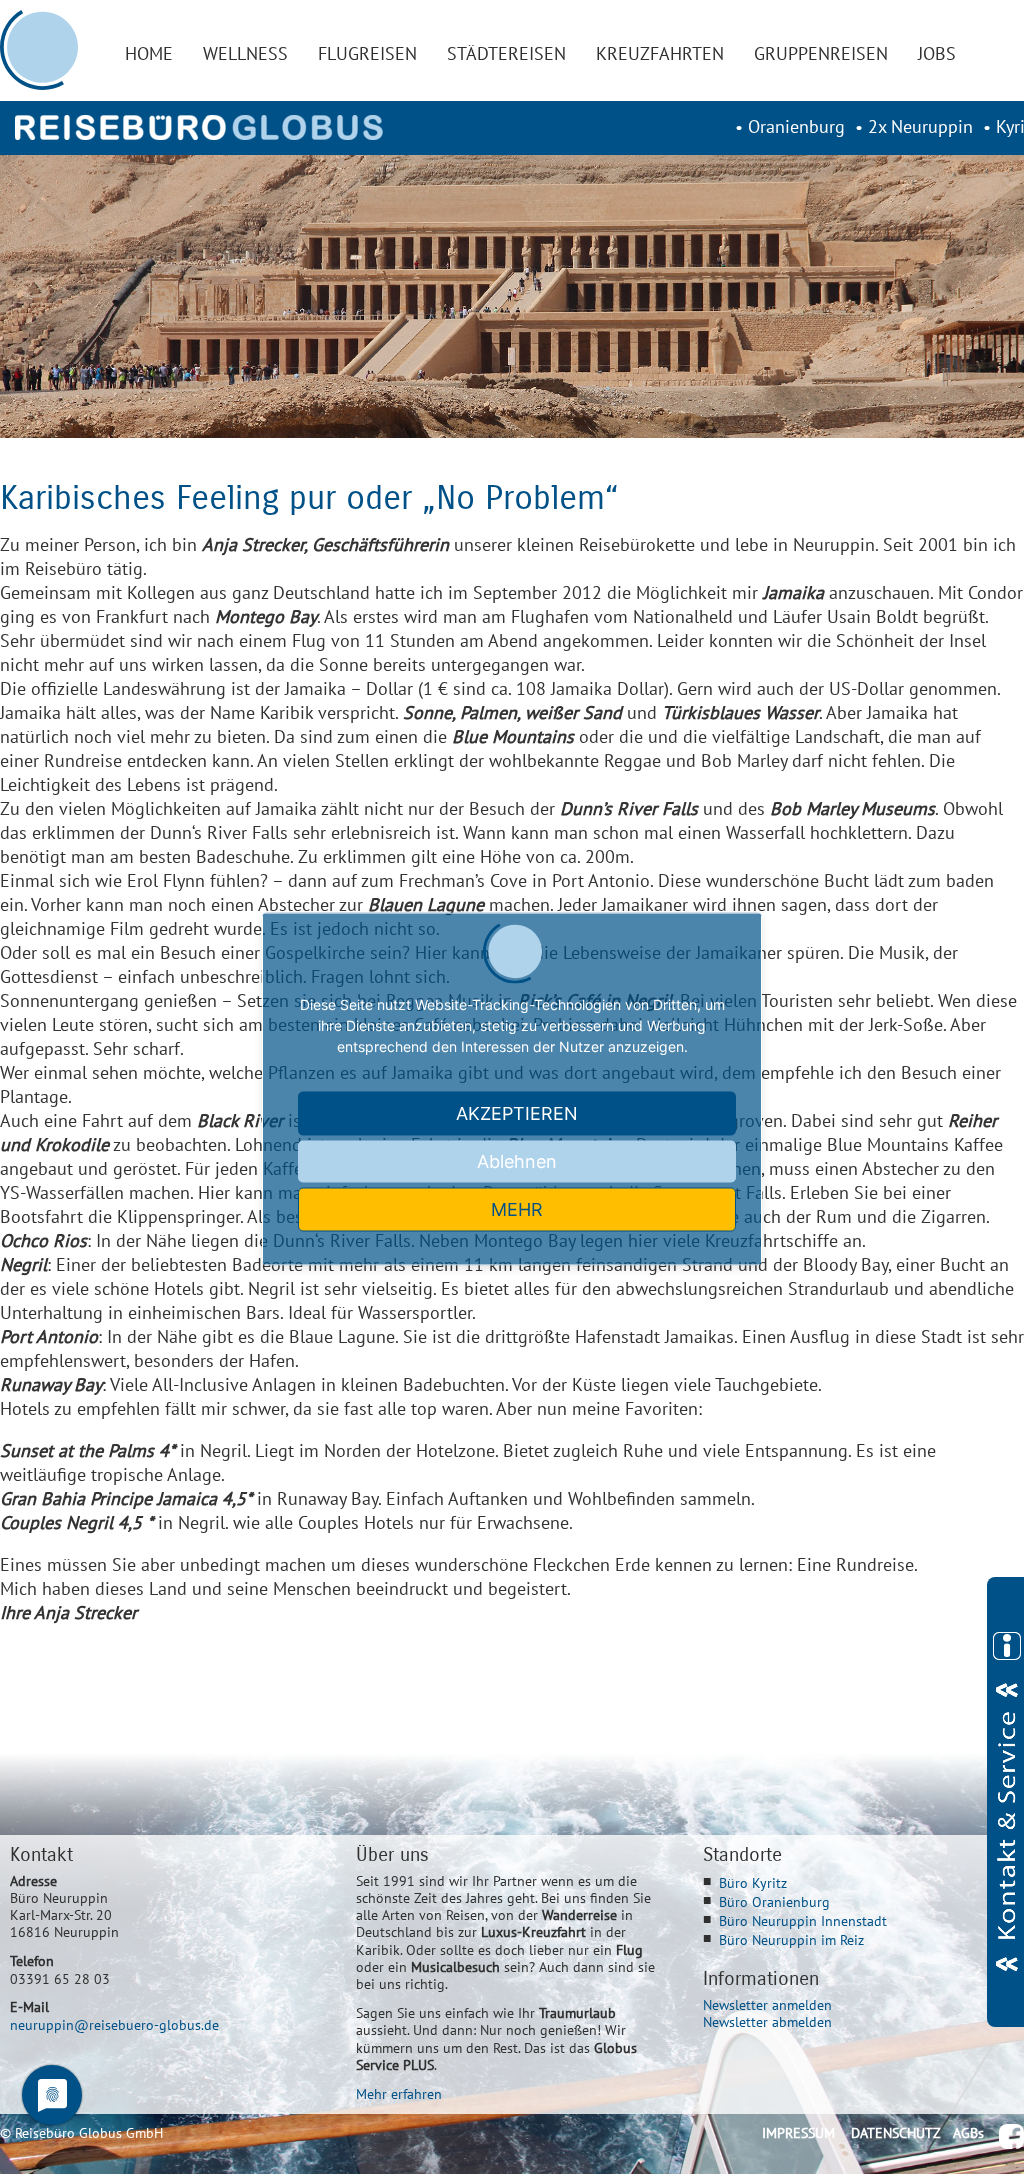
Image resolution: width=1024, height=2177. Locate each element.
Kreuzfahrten (660, 53)
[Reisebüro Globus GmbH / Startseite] (40, 50)
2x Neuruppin (920, 126)
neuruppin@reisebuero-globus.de (114, 2024)
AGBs (968, 2132)
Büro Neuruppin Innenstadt (803, 1920)
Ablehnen (517, 1160)
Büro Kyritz (753, 1882)
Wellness (245, 53)
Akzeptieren (517, 1112)
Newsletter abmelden (767, 2021)
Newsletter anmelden (767, 2004)
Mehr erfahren (399, 2093)
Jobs (937, 53)
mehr (517, 1208)
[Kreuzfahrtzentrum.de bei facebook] (1011, 2136)
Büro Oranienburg (774, 1901)
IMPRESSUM (798, 2132)
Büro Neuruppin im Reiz (791, 1939)
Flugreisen (367, 53)
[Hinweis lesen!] (1005, 1802)
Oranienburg (796, 126)
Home (149, 53)
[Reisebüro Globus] (199, 127)
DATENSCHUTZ (896, 2132)
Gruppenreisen (821, 53)
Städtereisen (506, 53)
